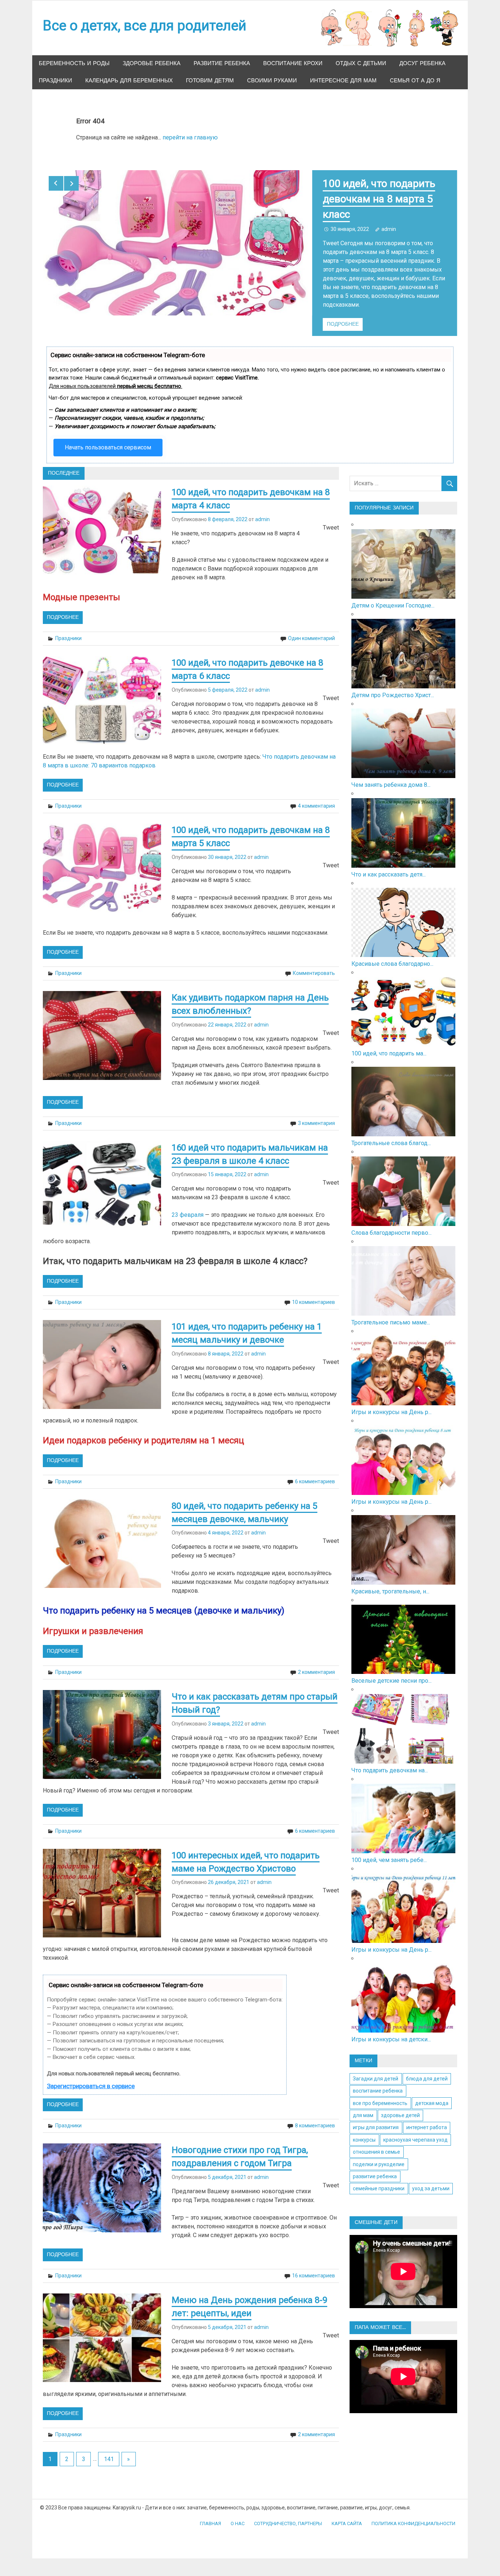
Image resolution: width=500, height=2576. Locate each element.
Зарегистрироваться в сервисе (91, 2077)
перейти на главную (190, 137)
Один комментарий (311, 629)
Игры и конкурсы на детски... (391, 2031)
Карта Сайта (347, 2515)
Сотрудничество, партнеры (288, 2515)
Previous (56, 183)
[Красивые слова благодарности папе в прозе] (404, 946)
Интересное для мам (343, 81)
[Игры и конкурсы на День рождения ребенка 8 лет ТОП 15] (404, 1484)
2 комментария (316, 1663)
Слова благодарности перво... (391, 1224)
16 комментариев (314, 2267)
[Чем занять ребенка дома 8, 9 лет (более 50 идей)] (404, 767)
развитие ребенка (375, 2168)
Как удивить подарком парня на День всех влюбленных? (377, 199)
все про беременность (380, 2094)
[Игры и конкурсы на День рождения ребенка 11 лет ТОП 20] (404, 1932)
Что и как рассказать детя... (389, 866)
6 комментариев (315, 1473)
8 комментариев (315, 2117)
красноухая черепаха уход (415, 2131)
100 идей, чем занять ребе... (389, 1851)
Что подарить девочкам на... (390, 1762)
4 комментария (316, 797)
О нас (238, 2515)
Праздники (55, 81)
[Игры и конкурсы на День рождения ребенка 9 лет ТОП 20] (404, 1394)
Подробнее (343, 315)
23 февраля (188, 1206)
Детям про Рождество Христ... (393, 686)
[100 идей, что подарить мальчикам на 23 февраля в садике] (404, 1036)
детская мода (432, 2094)
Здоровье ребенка (152, 63)
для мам (363, 2106)
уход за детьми (431, 2180)
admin (389, 229)
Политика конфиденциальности (413, 2515)
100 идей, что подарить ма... (389, 1045)
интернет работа (427, 2119)
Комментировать (314, 964)
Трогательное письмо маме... (391, 1314)
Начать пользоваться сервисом (108, 439)
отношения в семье (376, 2143)
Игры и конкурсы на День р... (391, 1403)
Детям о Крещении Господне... (393, 597)
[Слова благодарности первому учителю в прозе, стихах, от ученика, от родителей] (404, 1215)
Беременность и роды (74, 63)
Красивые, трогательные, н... (390, 1583)
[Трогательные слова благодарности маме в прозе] (404, 1126)
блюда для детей (427, 2070)
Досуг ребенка (422, 63)
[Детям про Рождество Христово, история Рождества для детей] (404, 678)
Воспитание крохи (293, 63)
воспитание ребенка (378, 2082)
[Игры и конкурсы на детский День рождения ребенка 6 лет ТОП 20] (404, 2022)
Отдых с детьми (361, 63)
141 (109, 2450)
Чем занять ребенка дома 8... (391, 776)
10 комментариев (314, 1293)
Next (71, 183)
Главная (210, 2515)
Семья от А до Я (415, 81)
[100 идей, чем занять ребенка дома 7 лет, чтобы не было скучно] (404, 1842)
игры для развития (376, 2119)
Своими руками (272, 81)
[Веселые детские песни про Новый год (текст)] (404, 1663)
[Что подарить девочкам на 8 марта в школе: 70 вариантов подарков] (404, 1753)
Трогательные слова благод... (391, 1134)
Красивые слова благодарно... (392, 955)
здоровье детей (400, 2106)
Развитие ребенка (222, 63)
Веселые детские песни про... (391, 1672)
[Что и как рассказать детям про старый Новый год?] (404, 857)
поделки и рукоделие (379, 2156)
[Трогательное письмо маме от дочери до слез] (404, 1305)
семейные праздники (379, 2180)
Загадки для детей (376, 2070)
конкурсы (364, 2131)
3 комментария (316, 1114)
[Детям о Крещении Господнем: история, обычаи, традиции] (404, 588)
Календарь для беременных (129, 81)
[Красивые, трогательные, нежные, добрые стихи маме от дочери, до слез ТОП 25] (404, 1574)
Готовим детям (210, 81)
